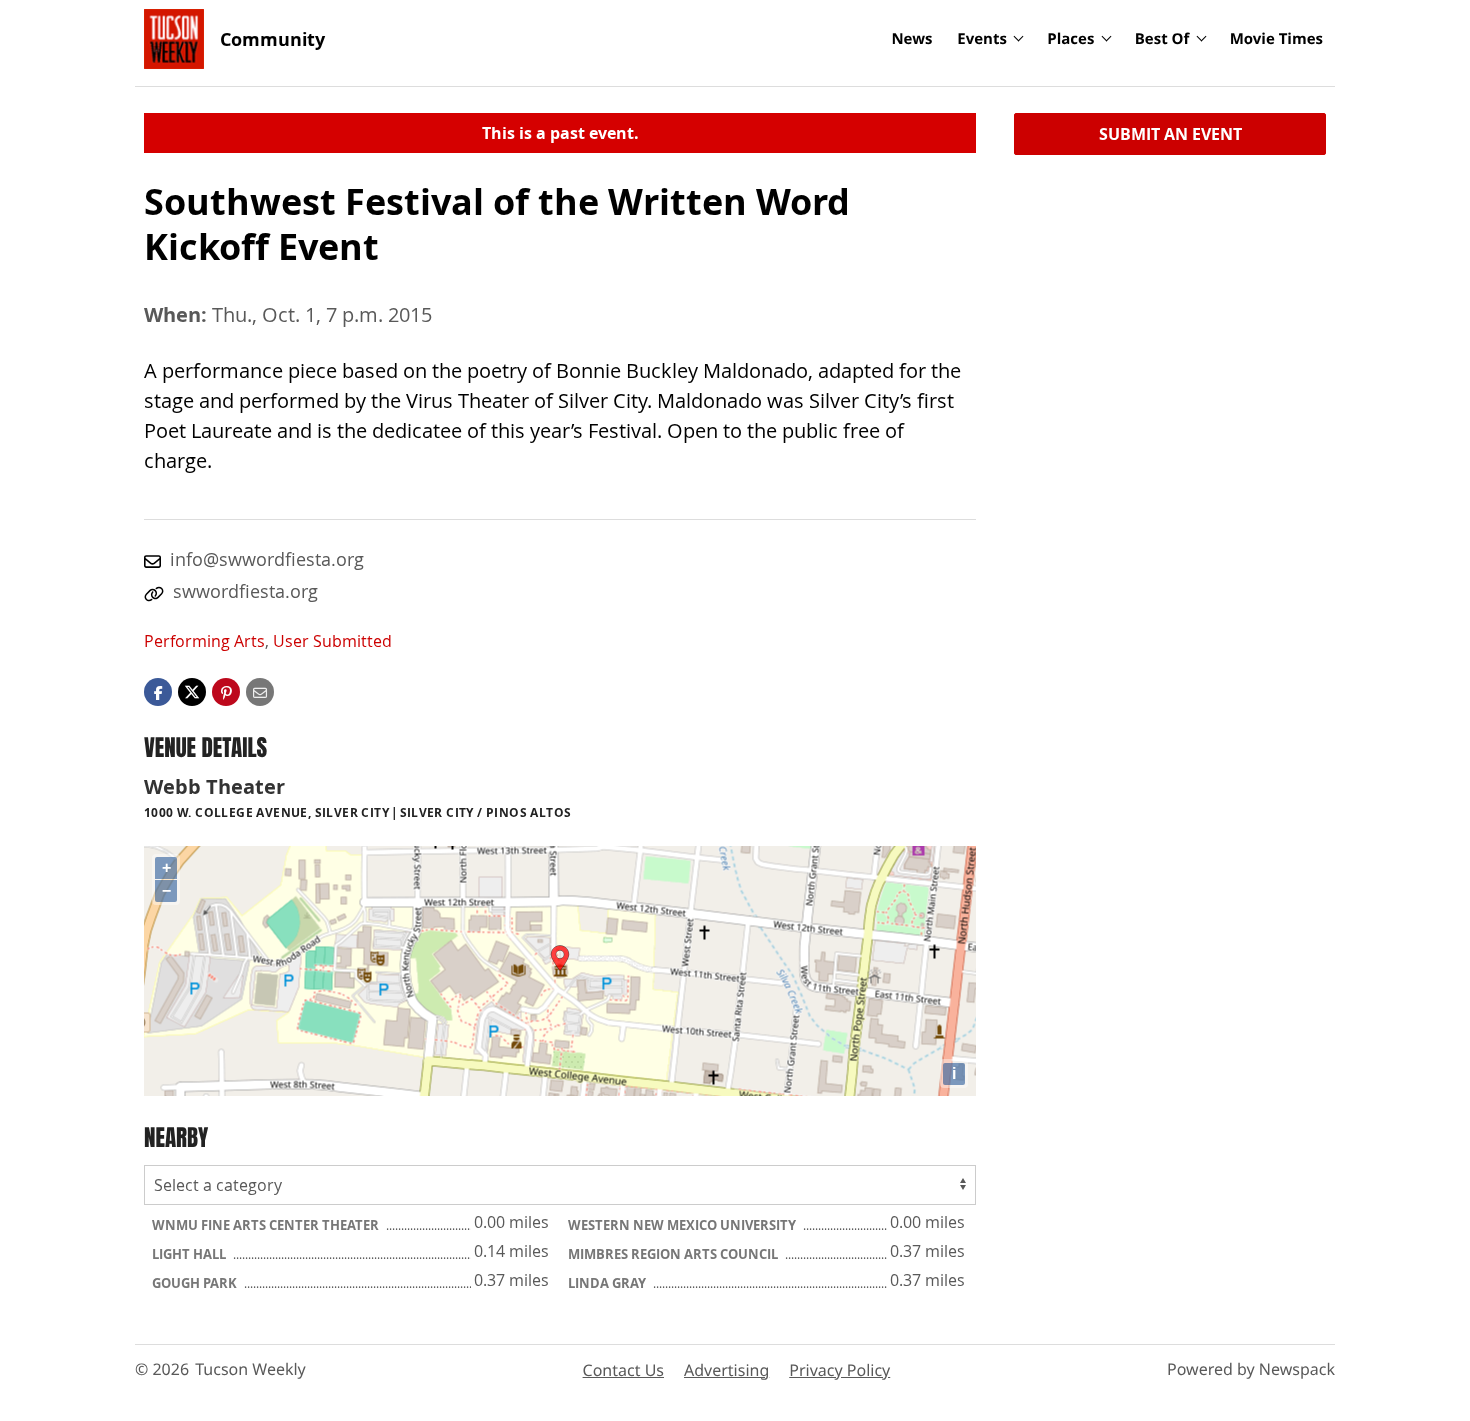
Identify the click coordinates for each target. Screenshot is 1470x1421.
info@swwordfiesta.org (267, 559)
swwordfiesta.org (245, 591)
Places (1070, 39)
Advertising (726, 1370)
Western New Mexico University (683, 1225)
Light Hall (190, 1254)
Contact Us (623, 1370)
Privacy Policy (839, 1370)
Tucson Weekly (250, 1369)
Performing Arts (204, 641)
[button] (226, 691)
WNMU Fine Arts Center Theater (267, 1225)
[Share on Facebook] (158, 691)
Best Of (1162, 39)
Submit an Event (1170, 134)
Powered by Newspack (1251, 1369)
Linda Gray (608, 1283)
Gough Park (196, 1283)
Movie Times (1276, 39)
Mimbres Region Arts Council (674, 1254)
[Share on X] (192, 691)
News (911, 39)
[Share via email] (260, 691)
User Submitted (332, 641)
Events (982, 39)
